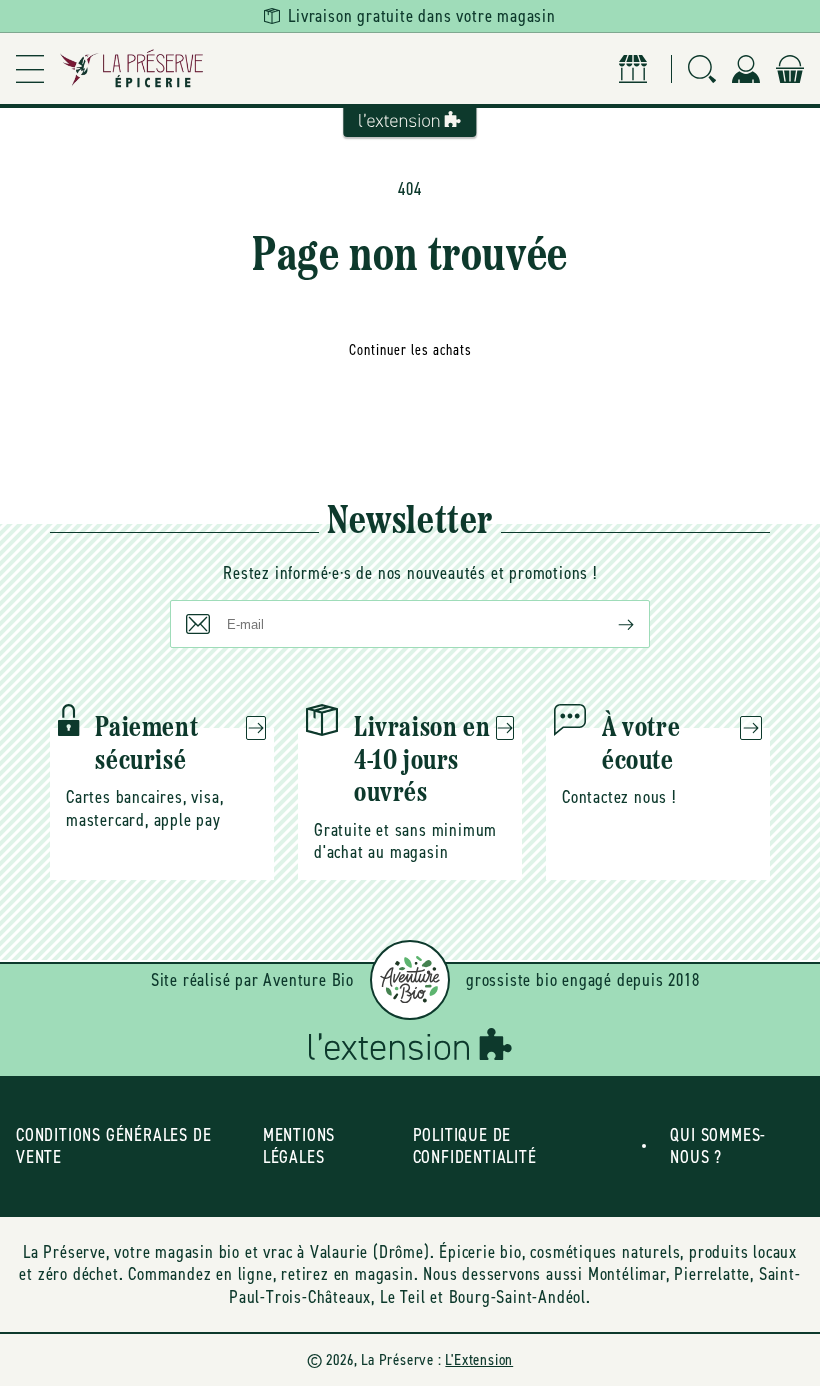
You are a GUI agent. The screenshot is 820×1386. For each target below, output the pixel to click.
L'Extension (479, 1359)
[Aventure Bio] (410, 980)
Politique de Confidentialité (475, 1146)
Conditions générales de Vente (113, 1146)
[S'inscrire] (610, 624)
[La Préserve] (132, 68)
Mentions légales (299, 1146)
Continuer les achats (410, 350)
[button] (30, 68)
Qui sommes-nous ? (718, 1146)
